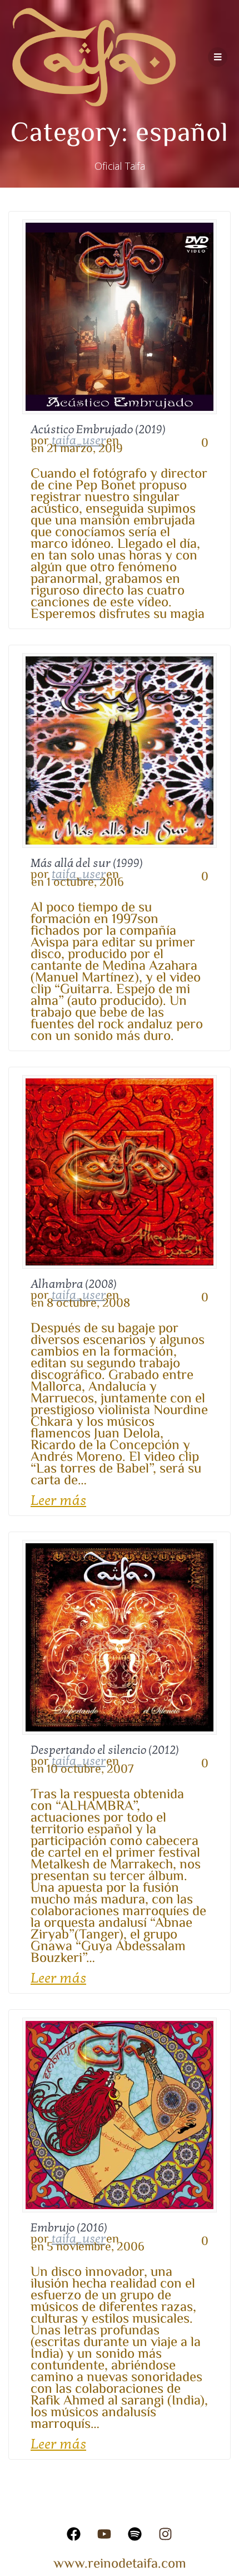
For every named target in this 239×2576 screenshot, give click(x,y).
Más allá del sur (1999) (87, 863)
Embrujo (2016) (69, 2228)
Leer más (58, 1501)
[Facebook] (74, 2534)
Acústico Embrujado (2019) (98, 430)
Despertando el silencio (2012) (105, 1750)
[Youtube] (104, 2534)
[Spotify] (135, 2534)
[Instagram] (166, 2534)
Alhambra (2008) (74, 1284)
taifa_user (79, 440)
